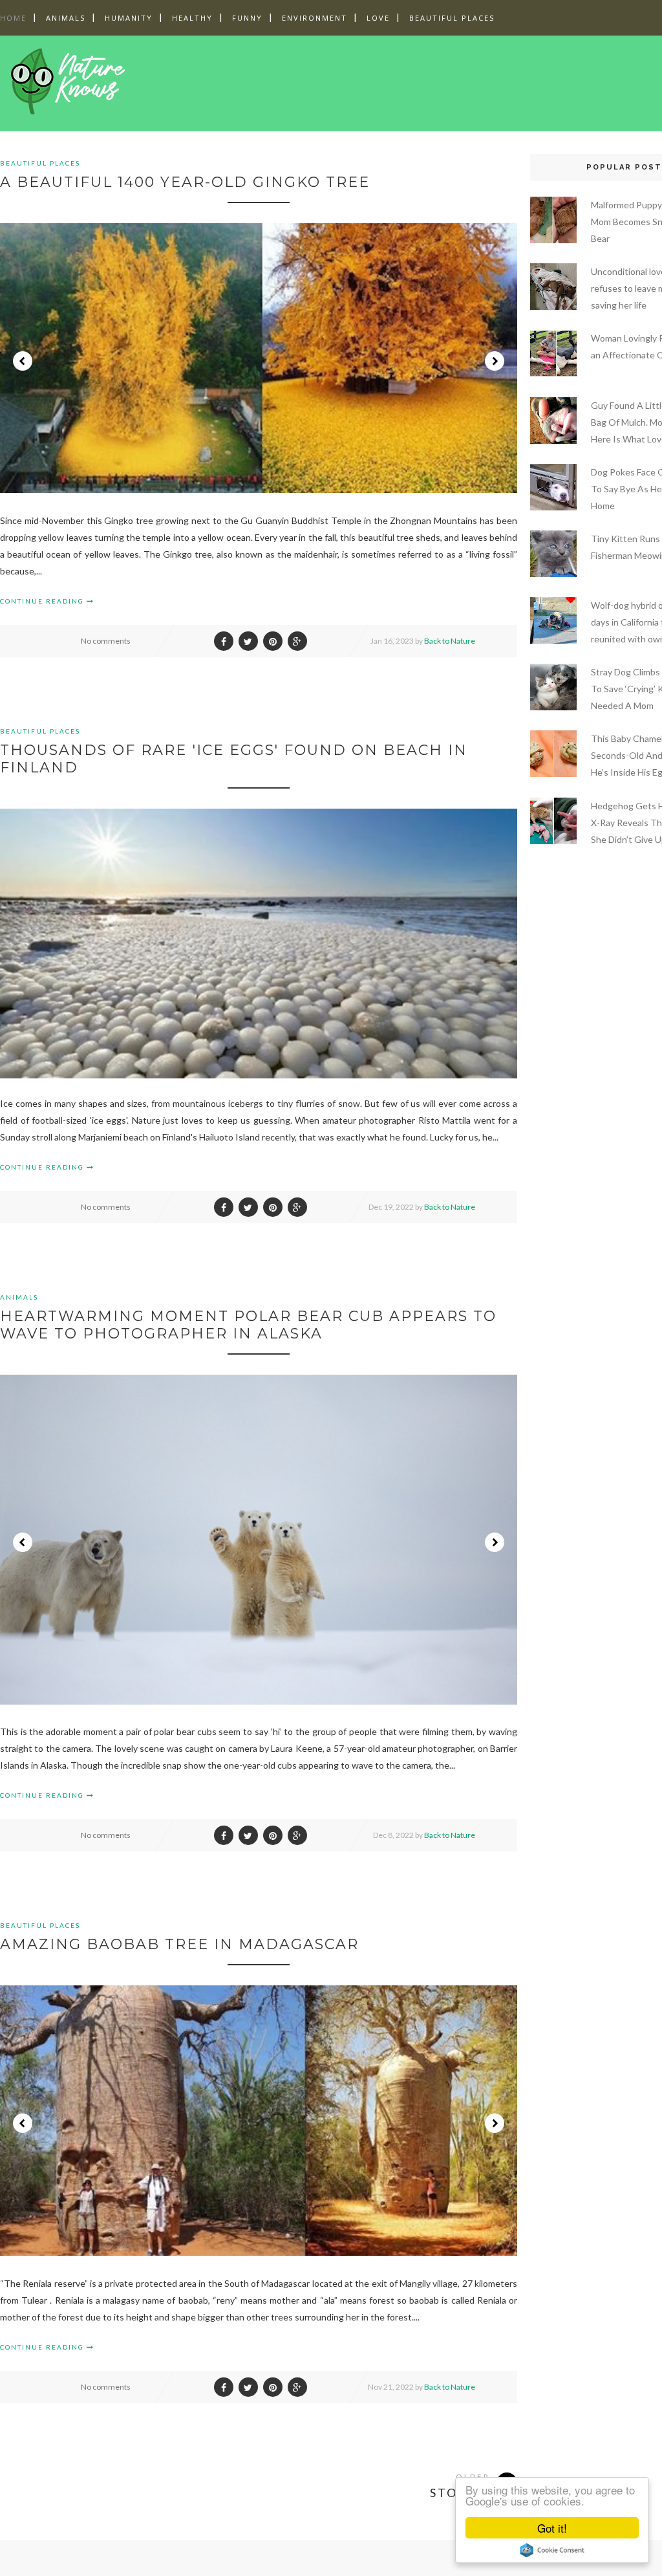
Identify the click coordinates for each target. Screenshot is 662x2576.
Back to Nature (450, 641)
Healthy (192, 18)
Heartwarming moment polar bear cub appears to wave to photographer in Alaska (248, 1325)
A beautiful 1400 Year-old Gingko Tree (185, 182)
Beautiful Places (452, 18)
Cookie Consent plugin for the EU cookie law (552, 2550)
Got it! (552, 2528)
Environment (315, 18)
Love (378, 18)
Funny (247, 18)
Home (13, 18)
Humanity (129, 18)
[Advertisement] (387, 81)
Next (495, 361)
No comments (106, 641)
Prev (23, 361)
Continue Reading (43, 601)
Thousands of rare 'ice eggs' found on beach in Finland (234, 759)
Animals (66, 18)
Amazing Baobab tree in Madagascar (179, 1944)
